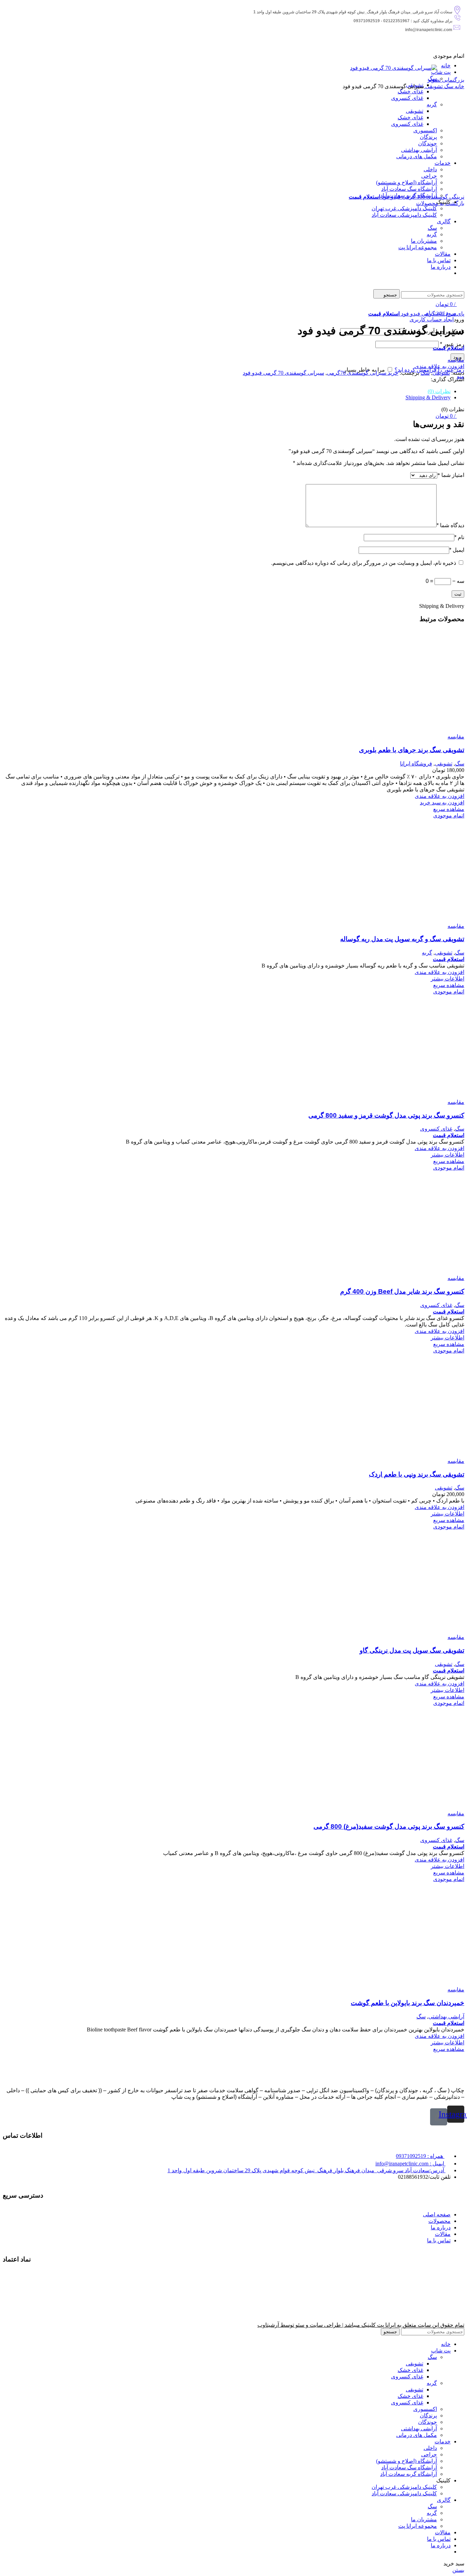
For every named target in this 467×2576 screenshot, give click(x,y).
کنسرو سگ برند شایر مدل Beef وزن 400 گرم (402, 1291)
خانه (459, 86)
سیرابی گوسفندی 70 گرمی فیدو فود (283, 373)
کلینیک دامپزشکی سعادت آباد (404, 2493)
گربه (427, 953)
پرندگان (428, 2415)
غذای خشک (410, 2370)
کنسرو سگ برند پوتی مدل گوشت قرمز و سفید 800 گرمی (386, 1115)
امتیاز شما (451, 475)
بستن (458, 2570)
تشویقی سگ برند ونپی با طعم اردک (417, 1474)
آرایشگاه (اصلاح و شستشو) (406, 2461)
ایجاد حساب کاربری (432, 319)
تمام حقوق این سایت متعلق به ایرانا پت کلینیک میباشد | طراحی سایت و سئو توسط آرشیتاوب (361, 2325)
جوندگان (428, 2422)
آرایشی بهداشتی (446, 2017)
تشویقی (433, 86)
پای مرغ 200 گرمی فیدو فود (432, 314)
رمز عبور (452, 344)
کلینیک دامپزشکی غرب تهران (404, 2487)
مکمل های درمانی (417, 2435)
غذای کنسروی (436, 1129)
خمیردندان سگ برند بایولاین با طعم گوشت (408, 2003)
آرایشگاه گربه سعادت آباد (409, 2474)
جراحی (429, 2454)
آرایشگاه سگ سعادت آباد (409, 2467)
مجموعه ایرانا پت (418, 2526)
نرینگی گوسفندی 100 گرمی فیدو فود (422, 197)
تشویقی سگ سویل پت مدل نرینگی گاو (412, 1650)
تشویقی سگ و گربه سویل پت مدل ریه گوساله (402, 939)
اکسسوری (425, 2409)
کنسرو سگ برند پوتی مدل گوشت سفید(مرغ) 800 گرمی (389, 1826)
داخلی (430, 2448)
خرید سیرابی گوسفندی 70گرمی (363, 373)
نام (459, 537)
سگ (448, 86)
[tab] (227, 391)
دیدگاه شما (450, 525)
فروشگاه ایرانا (416, 764)
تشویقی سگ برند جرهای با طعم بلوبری (412, 750)
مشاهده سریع (449, 809)
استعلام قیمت (364, 197)
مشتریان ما (424, 2519)
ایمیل (457, 550)
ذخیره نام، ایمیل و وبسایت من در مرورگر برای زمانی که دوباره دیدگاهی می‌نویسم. (364, 563)
